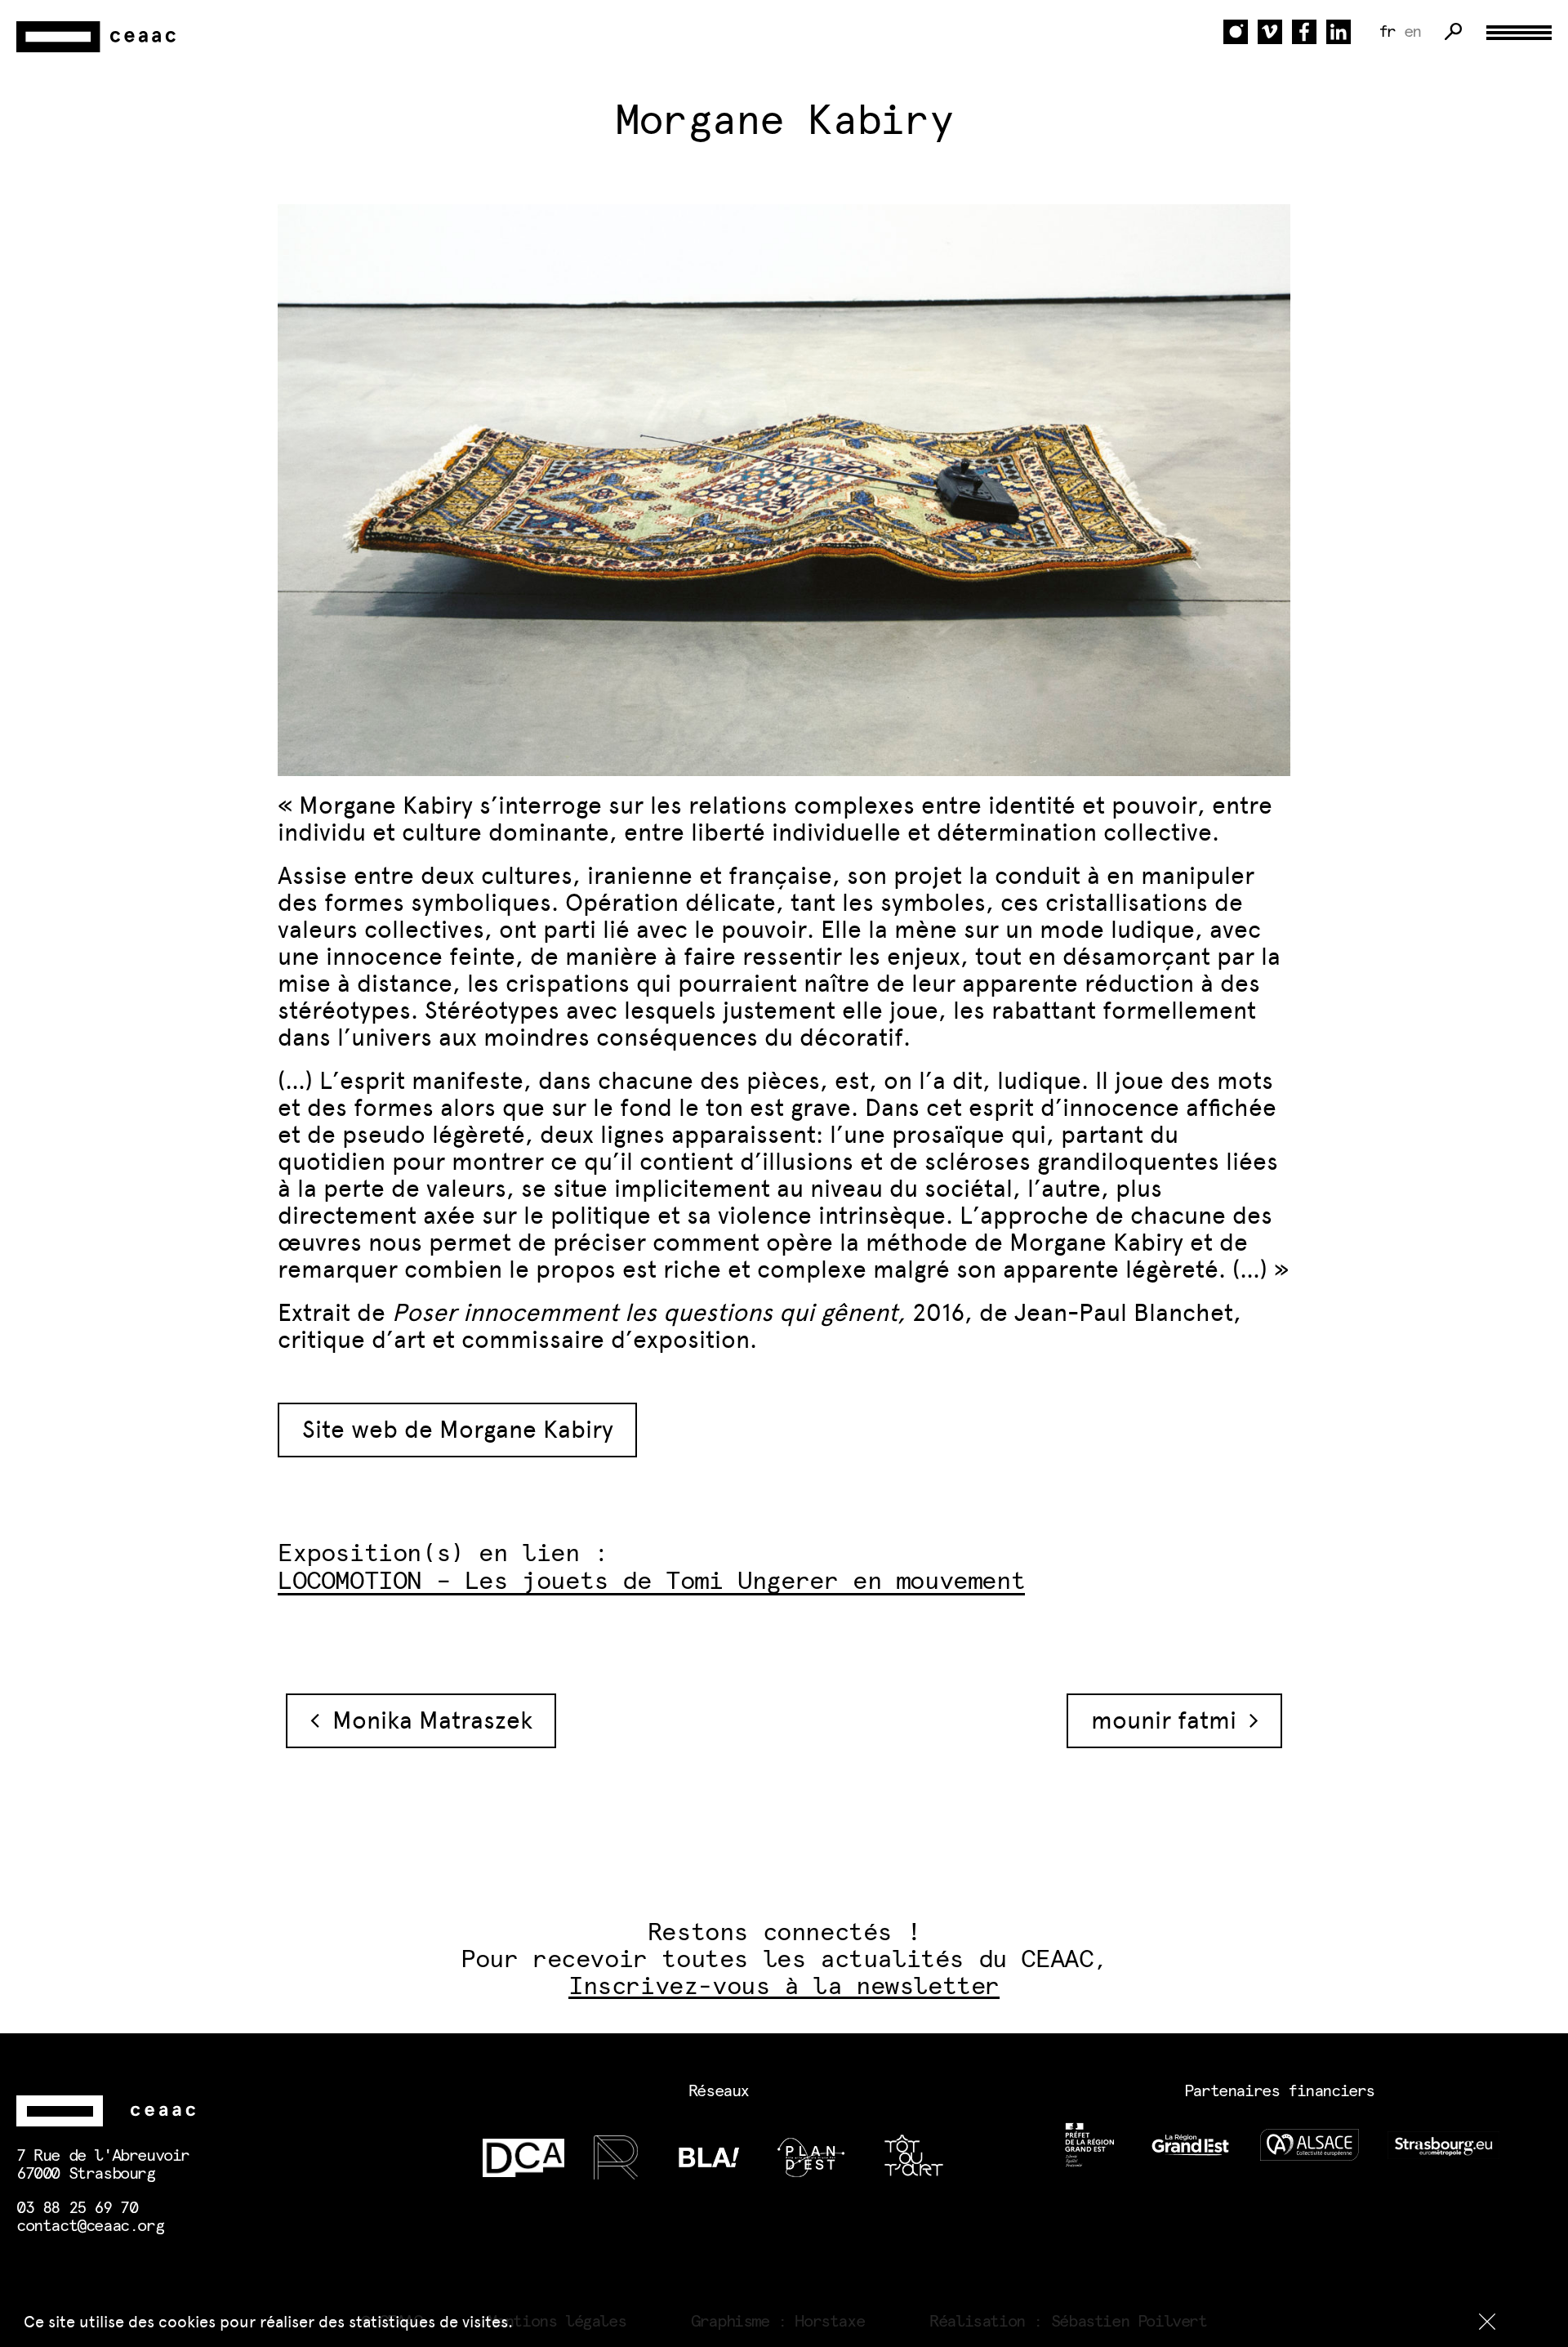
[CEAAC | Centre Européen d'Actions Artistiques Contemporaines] (98, 37)
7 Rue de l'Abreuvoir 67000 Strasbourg (103, 2165)
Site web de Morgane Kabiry (458, 1430)
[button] (1487, 2322)
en (1412, 32)
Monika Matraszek (426, 1720)
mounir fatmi (1170, 1720)
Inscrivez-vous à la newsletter (784, 1987)
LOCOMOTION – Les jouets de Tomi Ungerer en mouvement (651, 1582)
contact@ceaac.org (90, 2226)
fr (1387, 32)
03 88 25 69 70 (77, 2208)
